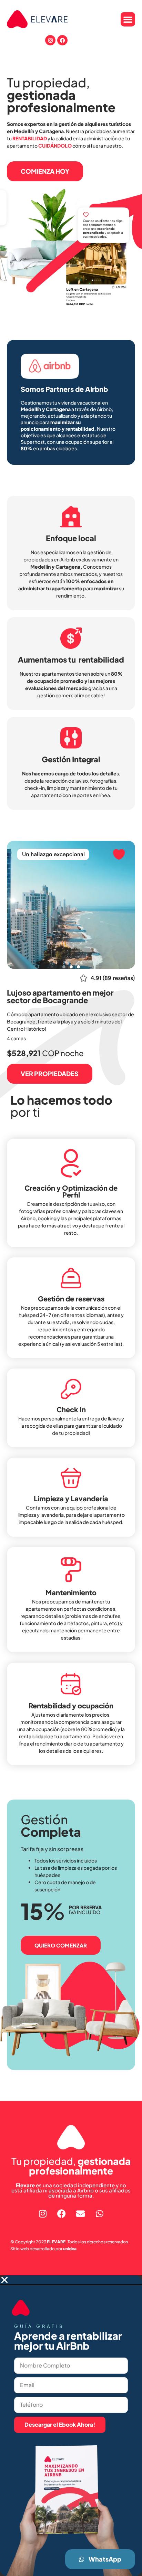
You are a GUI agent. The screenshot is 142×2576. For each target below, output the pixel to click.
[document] (71, 2426)
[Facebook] (62, 40)
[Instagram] (50, 40)
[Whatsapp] (100, 2213)
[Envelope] (81, 2213)
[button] (128, 19)
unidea (70, 2249)
